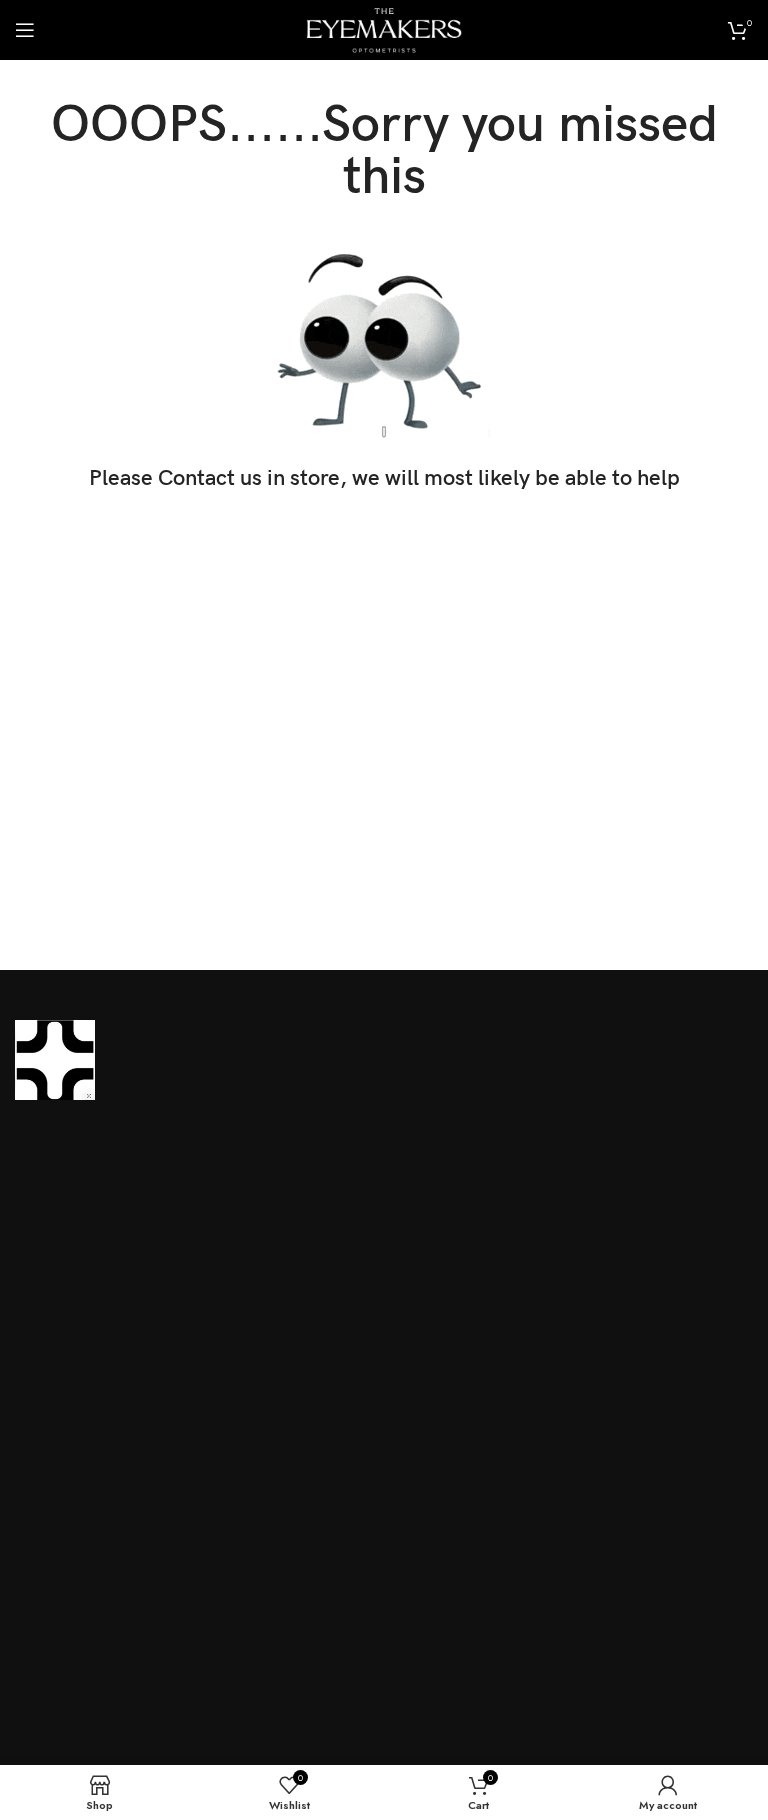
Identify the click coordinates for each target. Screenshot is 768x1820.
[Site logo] (384, 28)
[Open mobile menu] (25, 30)
